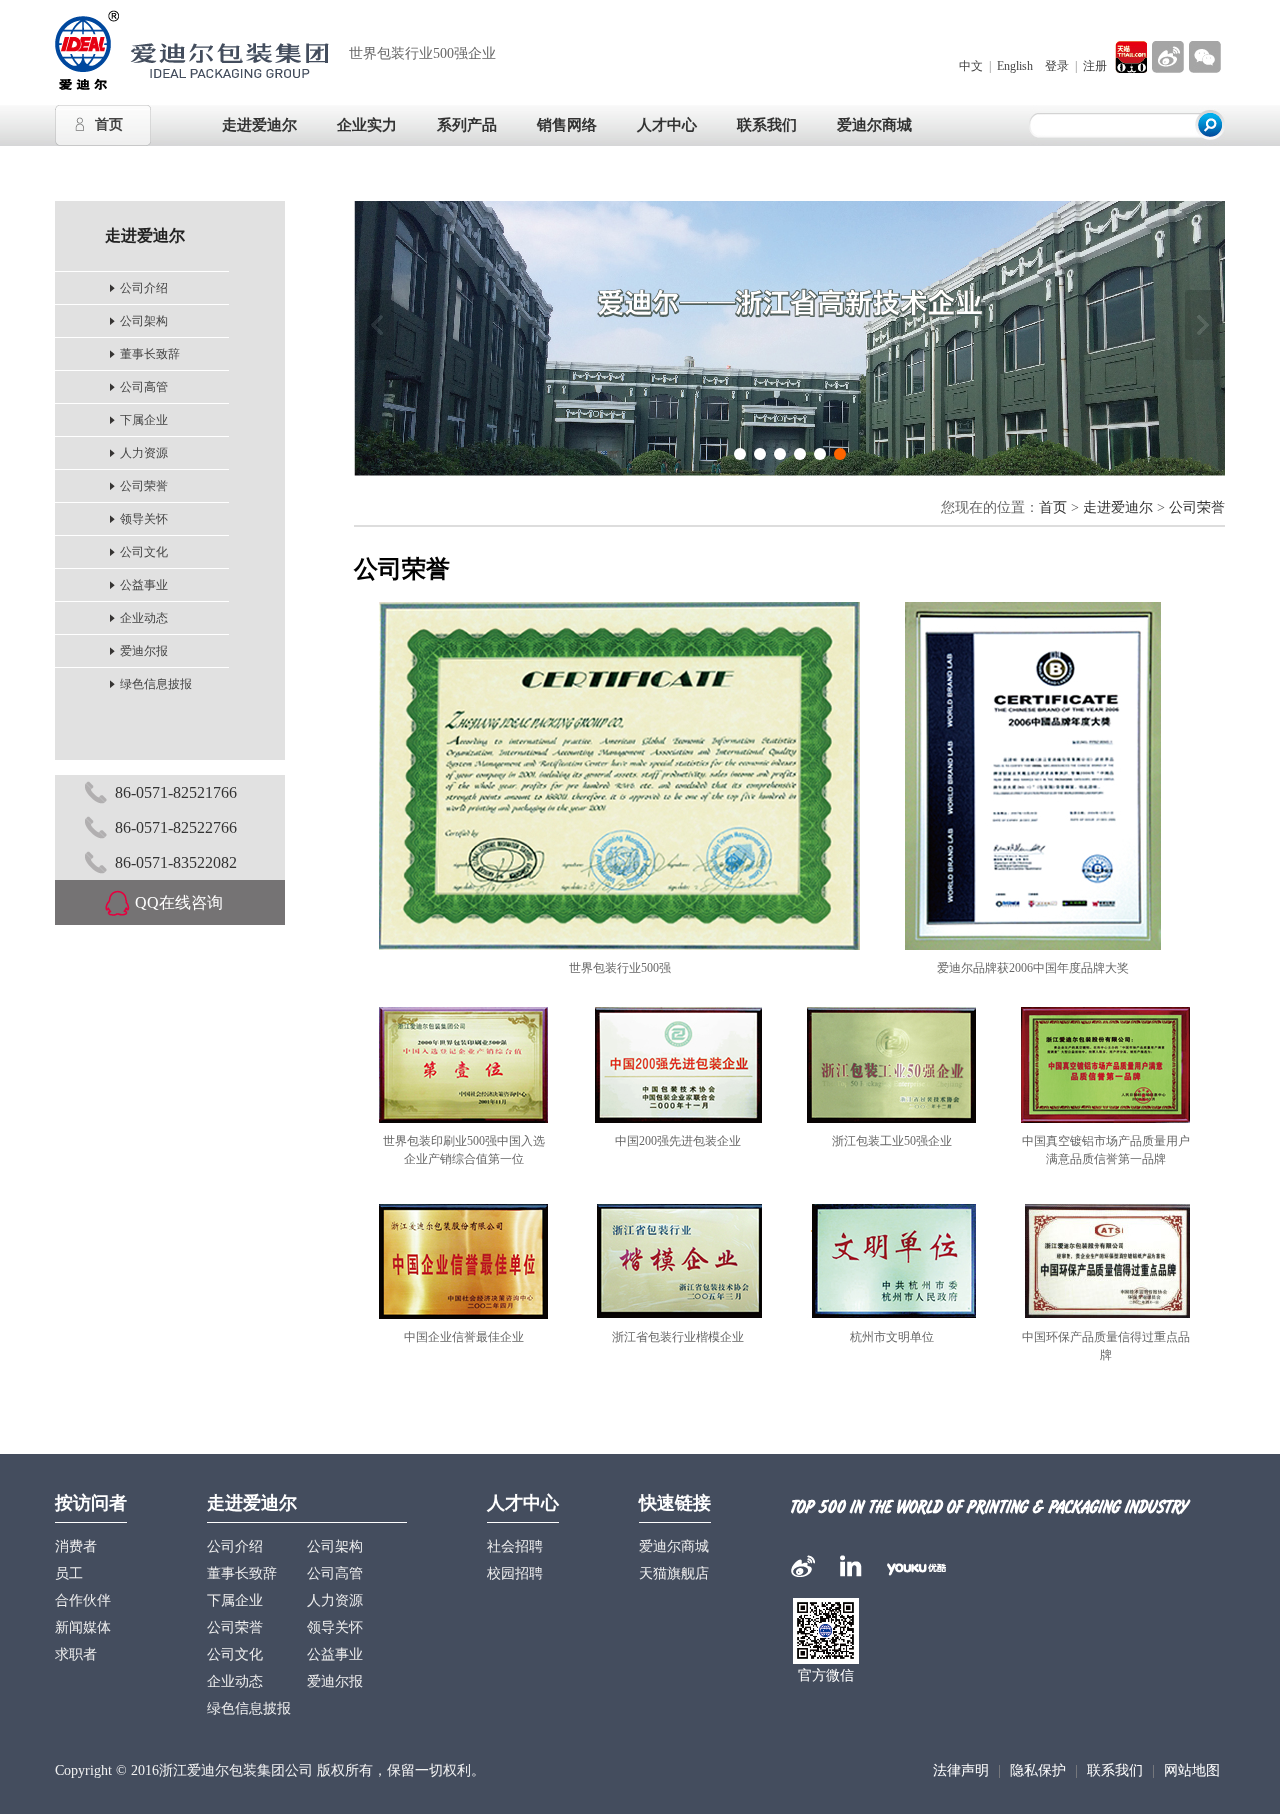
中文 (971, 66)
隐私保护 (1038, 1770)
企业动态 (144, 618)
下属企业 (144, 420)
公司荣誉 (144, 486)
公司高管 (144, 387)
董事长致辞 (150, 354)
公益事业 (144, 585)
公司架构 (144, 321)
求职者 (76, 1654)
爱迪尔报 (144, 651)
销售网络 (567, 125)
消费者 (76, 1546)
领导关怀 (144, 519)
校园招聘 (515, 1573)
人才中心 (523, 1503)
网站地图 (1192, 1770)
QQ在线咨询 (179, 902)
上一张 (376, 325)
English (1015, 66)
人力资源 (144, 453)
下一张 (1202, 325)
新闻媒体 (83, 1627)
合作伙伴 (83, 1600)
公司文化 (144, 552)
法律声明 (961, 1770)
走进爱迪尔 (1118, 507)
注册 (1095, 66)
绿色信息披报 (156, 684)
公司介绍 (144, 288)
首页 (109, 124)
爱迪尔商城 (874, 125)
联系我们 (1115, 1770)
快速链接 (675, 1503)
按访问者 (91, 1503)
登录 (1057, 66)
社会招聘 (515, 1546)
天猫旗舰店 (674, 1573)
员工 (69, 1573)
